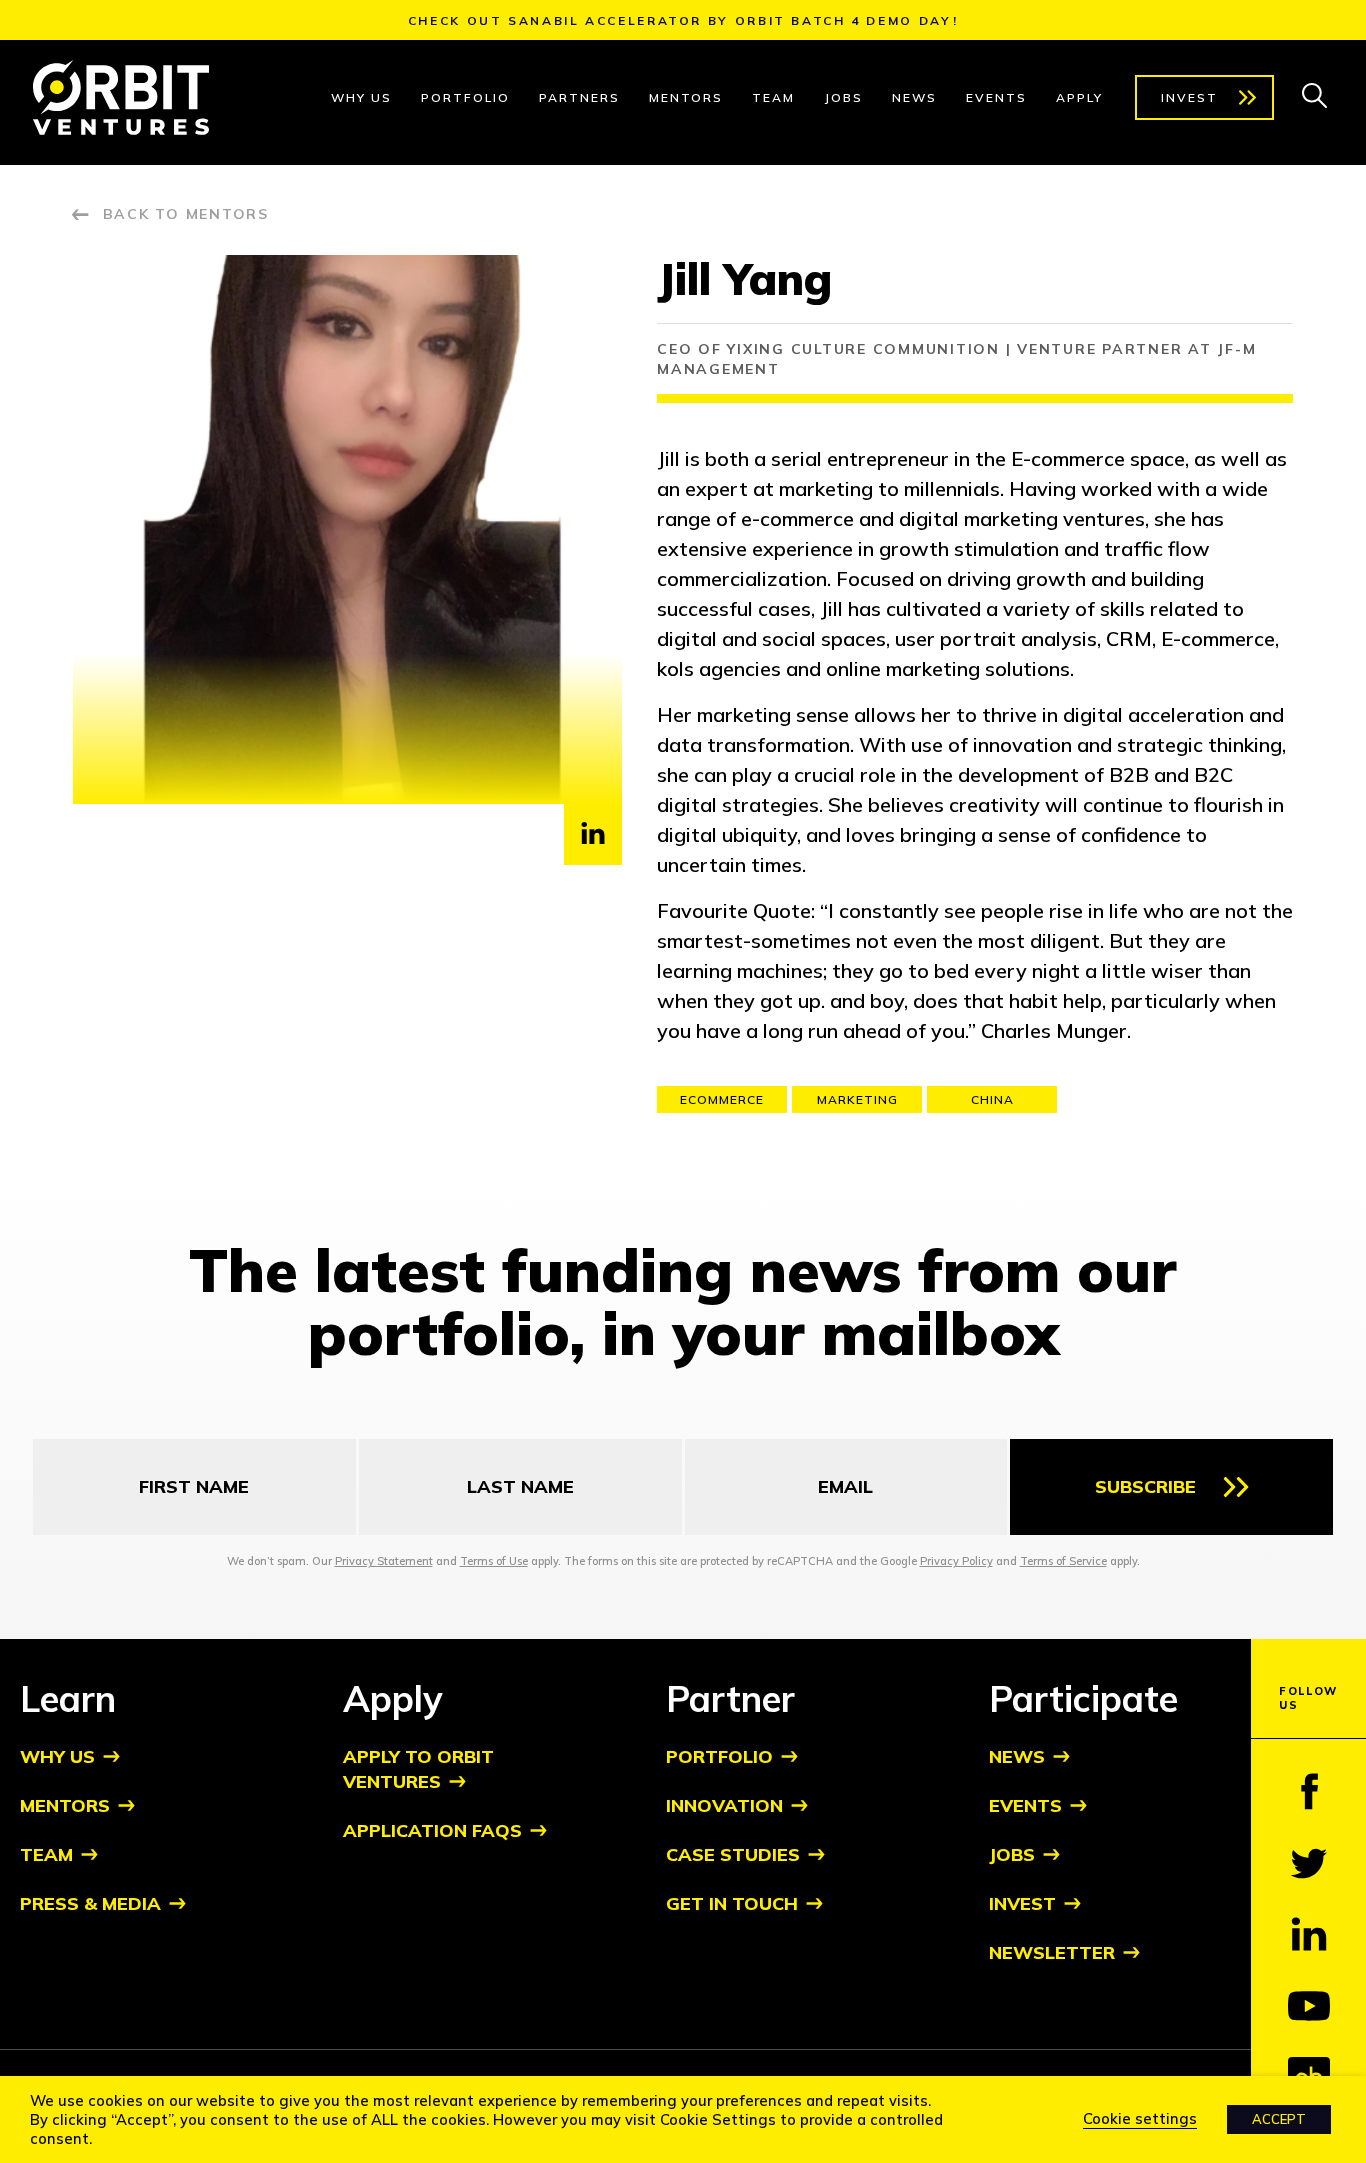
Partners (579, 97)
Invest (1189, 97)
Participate (1083, 1698)
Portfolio (465, 97)
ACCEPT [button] (1279, 2119)
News (914, 97)
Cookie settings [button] (1140, 2118)
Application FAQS (432, 1830)
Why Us (361, 97)
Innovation (724, 1805)
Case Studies (733, 1854)
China (992, 1099)
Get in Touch (732, 1903)
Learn (68, 1698)
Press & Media (90, 1903)
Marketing (857, 1099)
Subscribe (1145, 1486)
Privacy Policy (956, 1561)
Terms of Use (494, 1561)
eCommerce (722, 1099)
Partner (730, 1698)
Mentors (686, 97)
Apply (1079, 97)
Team (773, 97)
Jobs (843, 97)
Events (996, 97)
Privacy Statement (384, 1561)
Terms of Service (1063, 1561)
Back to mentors (186, 214)
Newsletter (1052, 1952)
